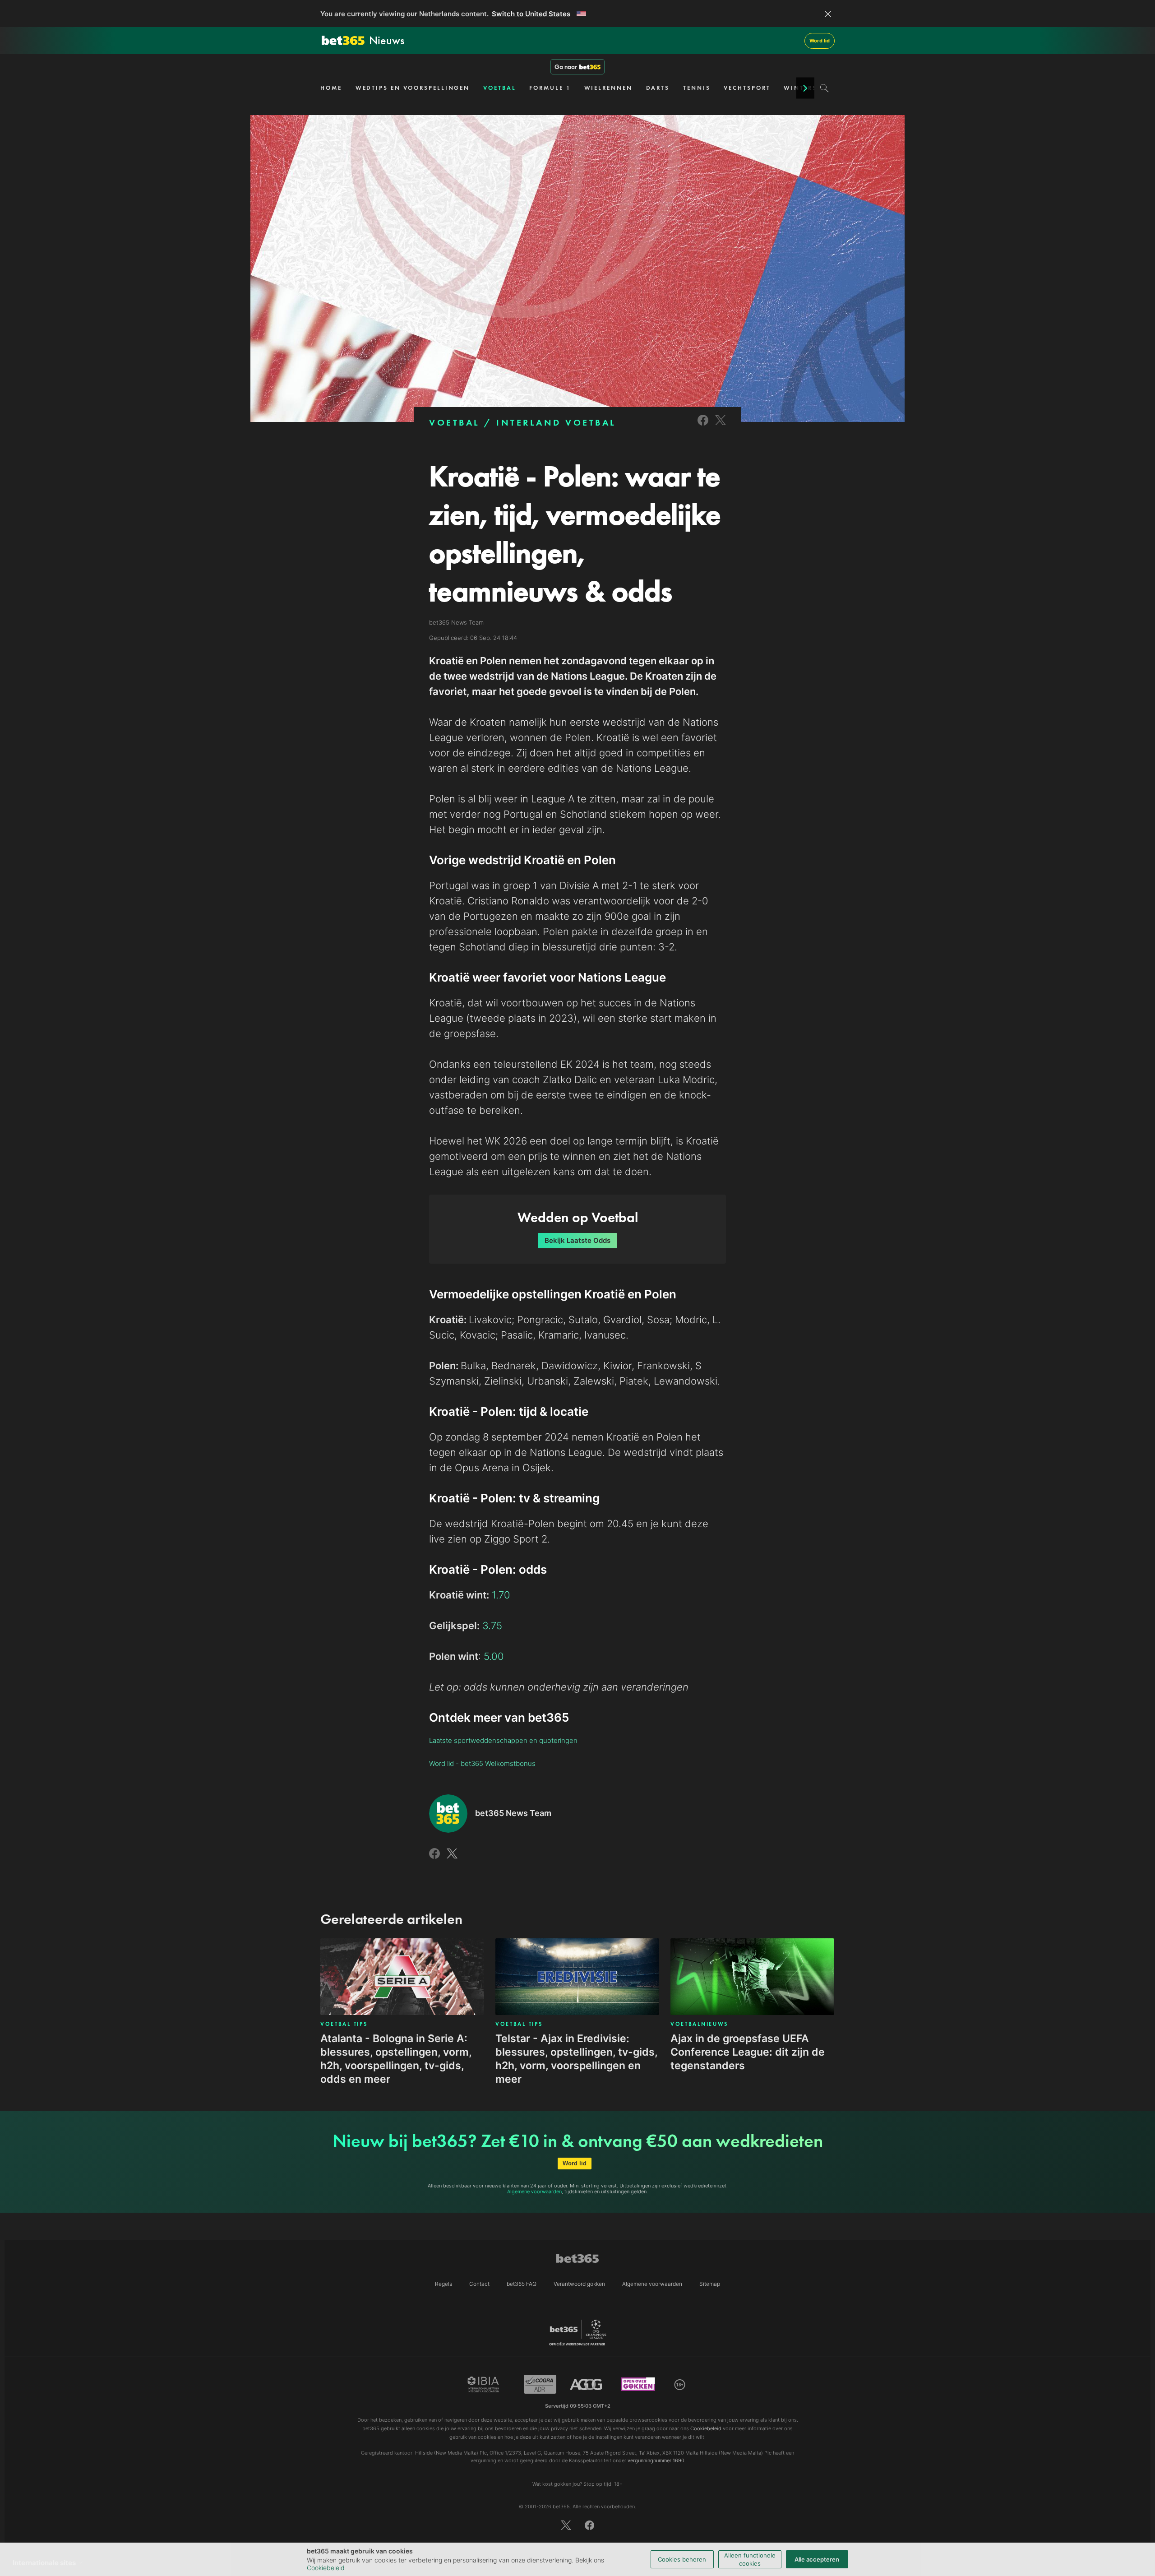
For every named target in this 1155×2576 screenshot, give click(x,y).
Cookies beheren (682, 2559)
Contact (479, 2284)
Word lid (820, 41)
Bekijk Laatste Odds (577, 1240)
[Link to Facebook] (703, 426)
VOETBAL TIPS (344, 2024)
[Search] (825, 88)
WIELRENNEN (608, 88)
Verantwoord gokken (579, 2284)
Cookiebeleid (326, 2568)
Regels (444, 2284)
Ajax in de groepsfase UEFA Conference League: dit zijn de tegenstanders (748, 2052)
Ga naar (566, 67)
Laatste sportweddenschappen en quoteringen (503, 1740)
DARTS (658, 88)
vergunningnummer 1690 (656, 2460)
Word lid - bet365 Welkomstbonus (482, 1763)
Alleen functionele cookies (750, 2559)
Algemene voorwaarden (534, 2191)
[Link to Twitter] (721, 426)
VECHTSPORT (747, 88)
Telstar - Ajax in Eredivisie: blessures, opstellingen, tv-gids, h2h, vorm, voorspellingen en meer (576, 2059)
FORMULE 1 (550, 88)
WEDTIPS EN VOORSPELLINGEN (413, 88)
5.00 (494, 1656)
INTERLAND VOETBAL (556, 422)
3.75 (492, 1626)
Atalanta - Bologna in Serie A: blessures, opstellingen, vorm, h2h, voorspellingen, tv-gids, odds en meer (396, 2059)
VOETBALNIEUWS (699, 2024)
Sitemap (710, 2284)
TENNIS (697, 88)
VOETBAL (499, 88)
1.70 (501, 1595)
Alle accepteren (817, 2559)
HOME (331, 88)
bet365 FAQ (522, 2284)
